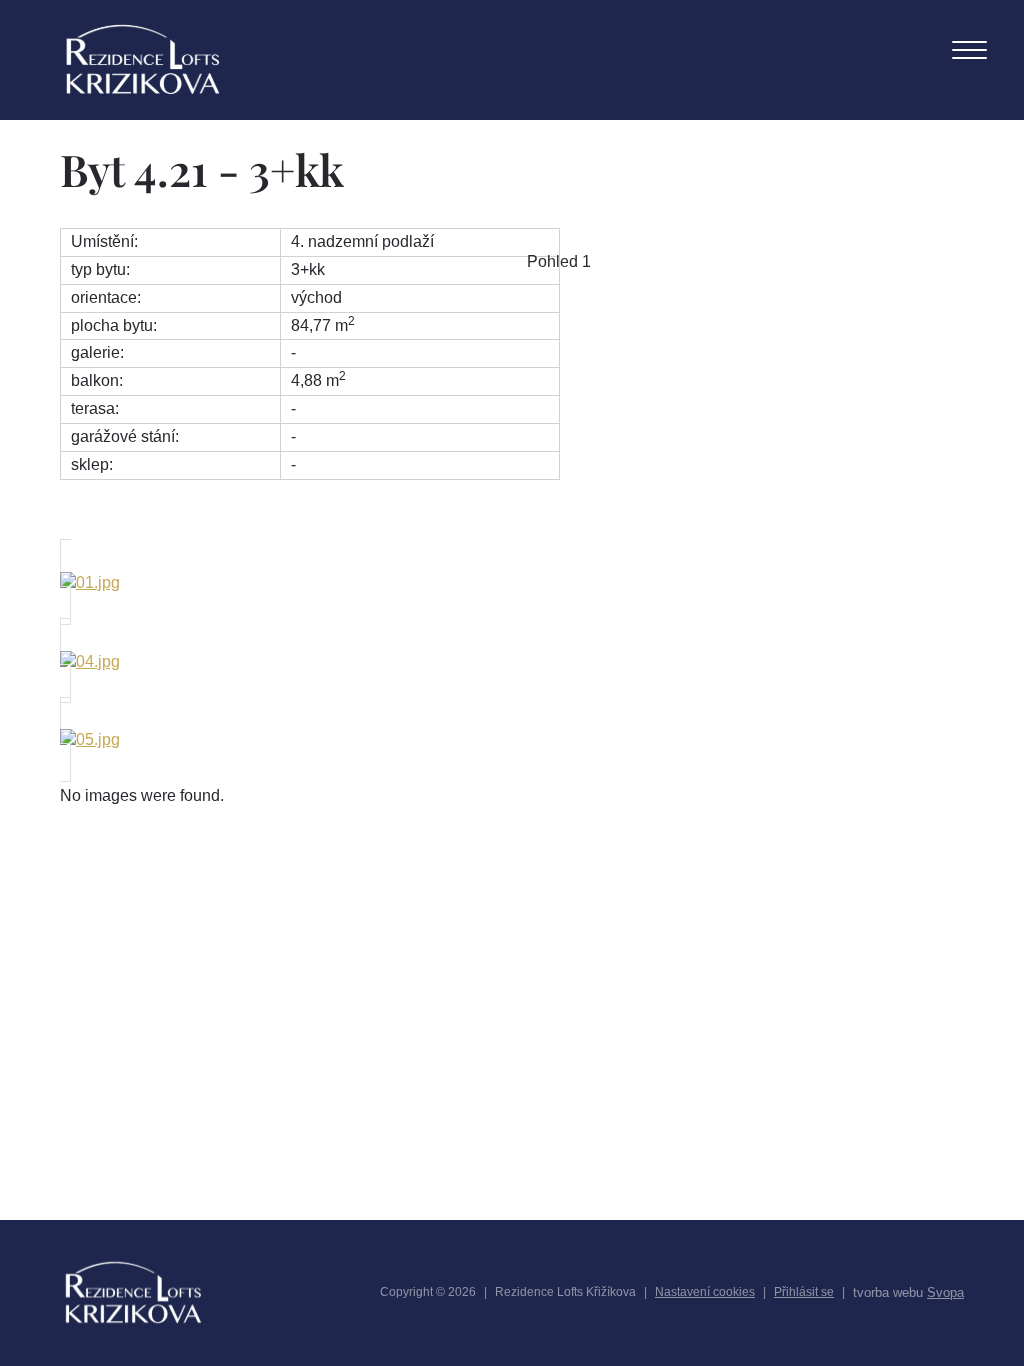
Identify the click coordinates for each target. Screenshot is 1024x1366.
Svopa (945, 1292)
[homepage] (143, 60)
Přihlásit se (804, 1292)
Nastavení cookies (705, 1292)
